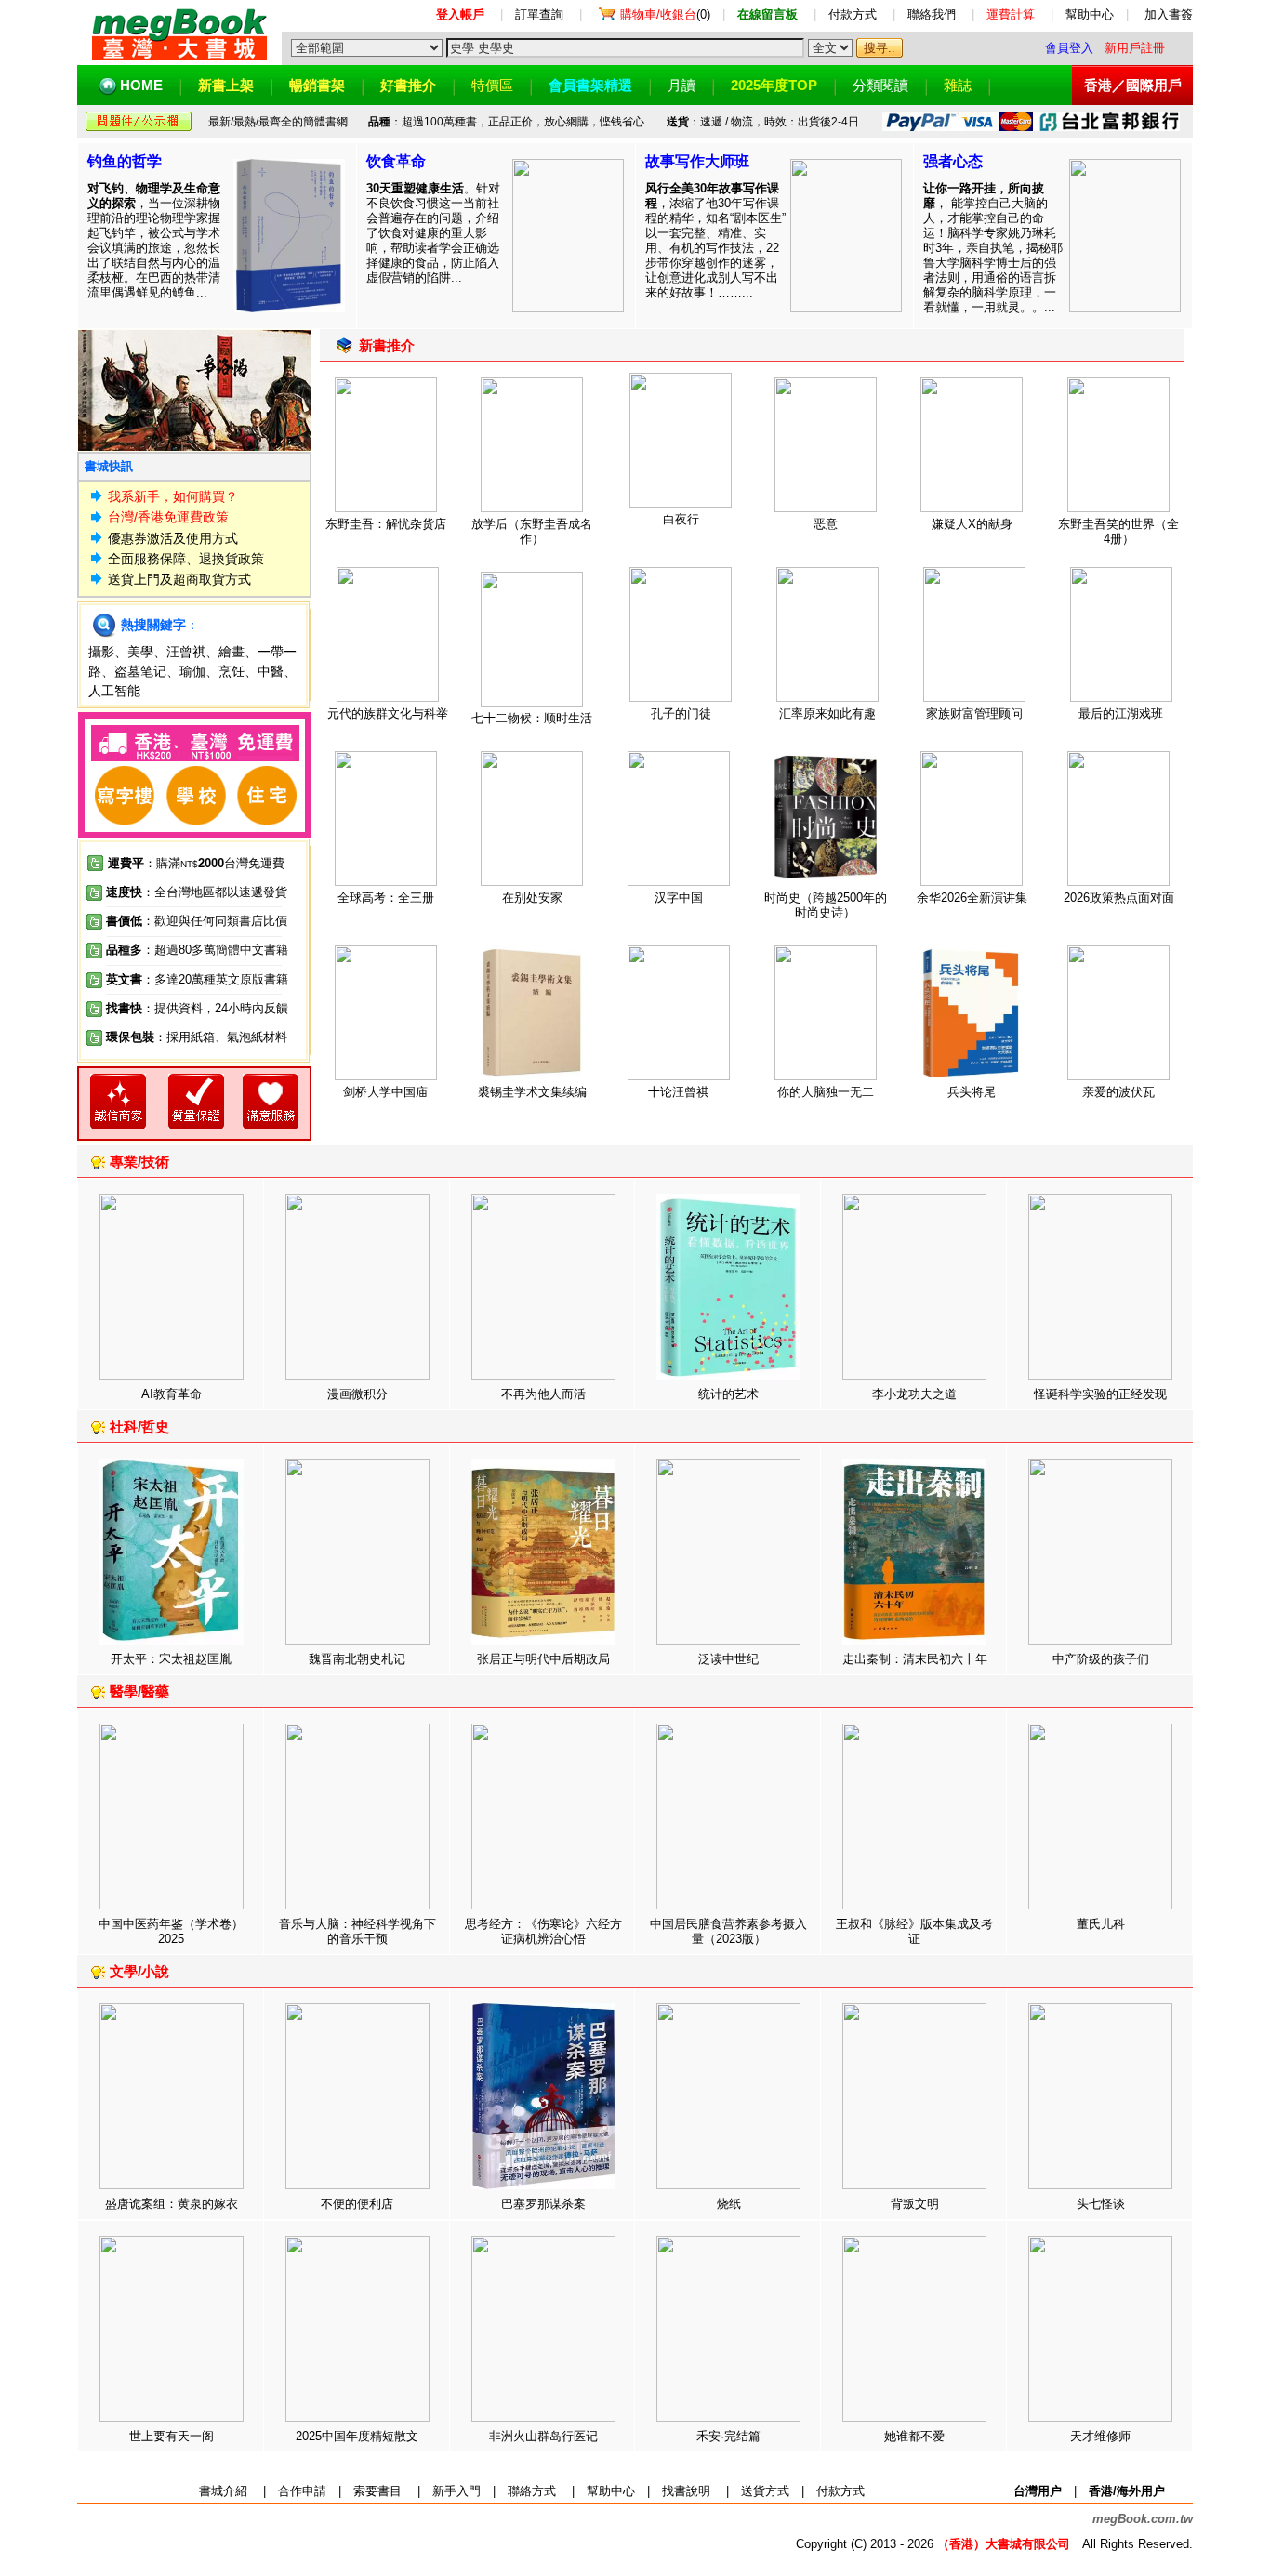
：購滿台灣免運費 (196, 863)
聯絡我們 (932, 14)
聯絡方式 (532, 2491)
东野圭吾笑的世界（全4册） (1118, 531)
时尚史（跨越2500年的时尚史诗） (826, 905)
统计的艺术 (728, 1394)
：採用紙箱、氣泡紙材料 (221, 1037)
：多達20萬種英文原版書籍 (197, 979)
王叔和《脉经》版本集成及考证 (914, 1931)
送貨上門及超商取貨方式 (179, 579)
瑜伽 (192, 671)
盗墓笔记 (140, 671)
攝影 (101, 652)
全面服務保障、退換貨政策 (186, 559)
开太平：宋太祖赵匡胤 (171, 1659)
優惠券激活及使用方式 (173, 538)
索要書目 (377, 2491)
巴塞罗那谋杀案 (543, 2204)
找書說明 (686, 2491)
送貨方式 (765, 2491)
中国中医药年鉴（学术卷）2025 (171, 1931)
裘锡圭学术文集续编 (532, 1092)
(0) (665, 14)
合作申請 (302, 2491)
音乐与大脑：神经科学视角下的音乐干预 (357, 1931)
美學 (140, 652)
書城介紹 (223, 2491)
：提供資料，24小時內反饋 (215, 1008)
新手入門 (456, 2491)
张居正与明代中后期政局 (543, 1659)
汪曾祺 (186, 652)
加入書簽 (1169, 14)
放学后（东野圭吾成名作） (532, 531)
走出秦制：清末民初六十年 (915, 1659)
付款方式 (853, 14)
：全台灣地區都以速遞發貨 (197, 892)
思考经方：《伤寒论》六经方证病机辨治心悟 (543, 1931)
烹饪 (232, 671)
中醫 (271, 671)
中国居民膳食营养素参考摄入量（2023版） (728, 1931)
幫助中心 (1090, 14)
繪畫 (232, 652)
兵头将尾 (972, 1092)
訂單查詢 (539, 14)
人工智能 (114, 691)
